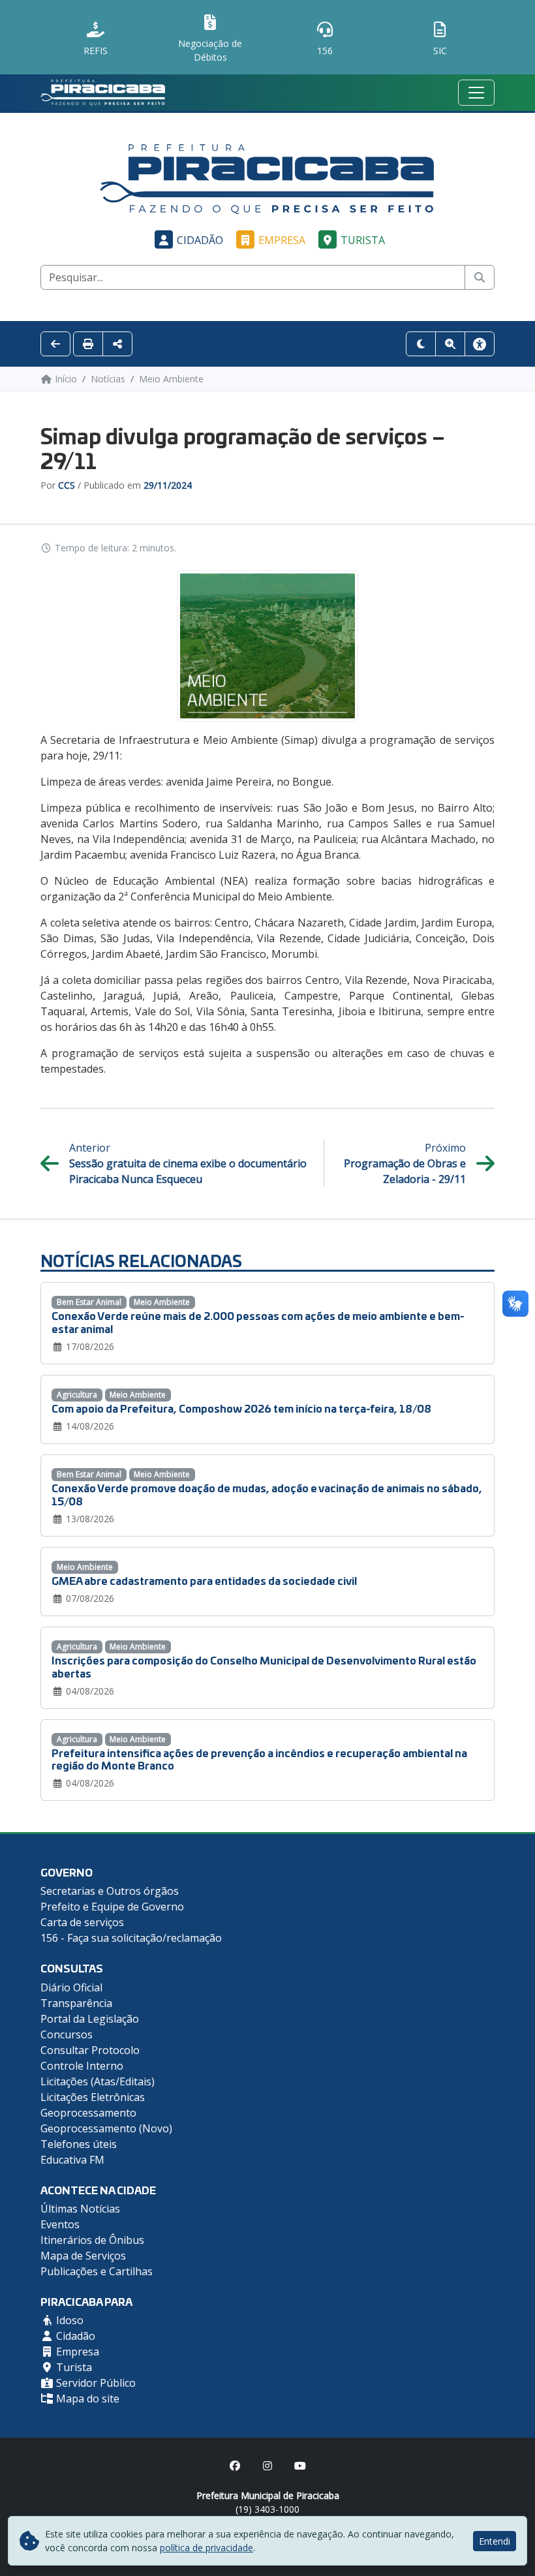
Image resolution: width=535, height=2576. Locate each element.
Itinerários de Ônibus (92, 2240)
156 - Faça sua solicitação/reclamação (131, 1938)
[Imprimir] (88, 344)
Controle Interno (82, 2066)
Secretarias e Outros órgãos (110, 1891)
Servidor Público (95, 2383)
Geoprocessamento (88, 2113)
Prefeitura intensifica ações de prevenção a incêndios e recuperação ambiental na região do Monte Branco (259, 1758)
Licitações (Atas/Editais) (98, 2081)
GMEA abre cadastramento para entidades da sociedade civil (204, 1580)
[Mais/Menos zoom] (450, 344)
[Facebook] (235, 2466)
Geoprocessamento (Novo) (106, 2128)
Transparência (76, 2003)
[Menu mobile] (476, 93)
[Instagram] (267, 2466)
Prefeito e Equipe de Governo (112, 1907)
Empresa (282, 240)
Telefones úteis (79, 2144)
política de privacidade (206, 2548)
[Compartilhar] (117, 344)
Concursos (67, 2034)
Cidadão (200, 240)
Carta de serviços (82, 1922)
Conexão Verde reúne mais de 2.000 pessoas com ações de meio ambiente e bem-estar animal (258, 1321)
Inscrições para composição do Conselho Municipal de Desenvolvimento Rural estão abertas (264, 1666)
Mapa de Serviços (83, 2256)
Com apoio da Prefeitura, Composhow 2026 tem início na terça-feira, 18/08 (241, 1408)
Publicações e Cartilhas (97, 2271)
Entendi (495, 2541)
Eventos (60, 2224)
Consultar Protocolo (90, 2050)
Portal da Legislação (90, 2019)
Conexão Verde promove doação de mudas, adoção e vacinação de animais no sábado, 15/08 (267, 1494)
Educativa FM (72, 2160)
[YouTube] (300, 2466)
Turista (363, 240)
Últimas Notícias (80, 2209)
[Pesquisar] (480, 277)
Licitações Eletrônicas (93, 2097)
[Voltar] (55, 344)
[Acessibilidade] (480, 344)
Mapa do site (86, 2399)
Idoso (69, 2320)
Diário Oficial (71, 1987)
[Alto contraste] (421, 344)
